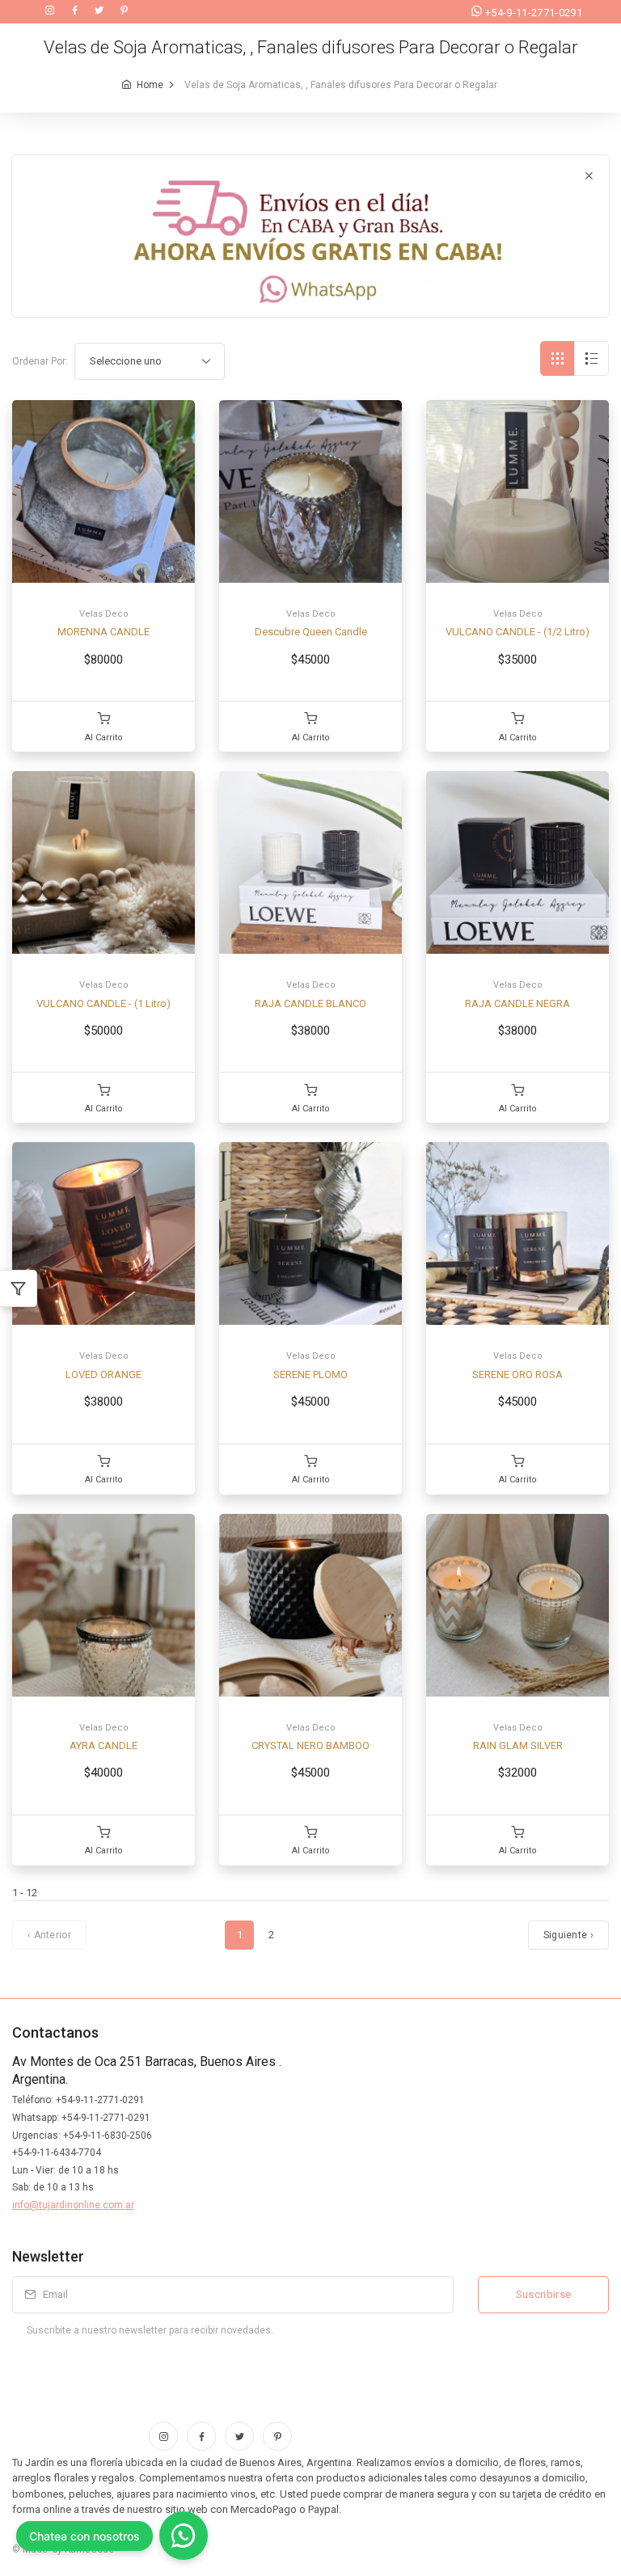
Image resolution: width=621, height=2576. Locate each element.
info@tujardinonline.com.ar (73, 2205)
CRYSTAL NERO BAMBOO (310, 1745)
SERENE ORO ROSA (517, 1374)
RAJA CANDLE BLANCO (310, 1003)
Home (150, 85)
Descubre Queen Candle (311, 632)
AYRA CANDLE (103, 1745)
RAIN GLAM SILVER (518, 1745)
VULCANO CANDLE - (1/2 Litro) (517, 632)
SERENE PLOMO (310, 1374)
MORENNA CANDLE (103, 632)
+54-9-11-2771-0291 (534, 13)
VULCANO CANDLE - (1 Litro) (103, 1003)
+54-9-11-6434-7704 (57, 2152)
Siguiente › (568, 1935)
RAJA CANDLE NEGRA (517, 1003)
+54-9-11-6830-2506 (108, 2135)
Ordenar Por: (40, 361)
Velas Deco (104, 614)
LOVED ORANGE (103, 1374)
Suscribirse (544, 2294)
